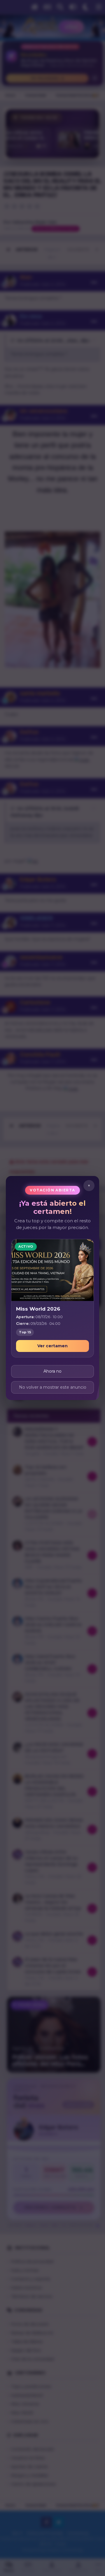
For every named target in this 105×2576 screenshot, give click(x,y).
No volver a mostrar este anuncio (53, 1387)
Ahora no (52, 1371)
